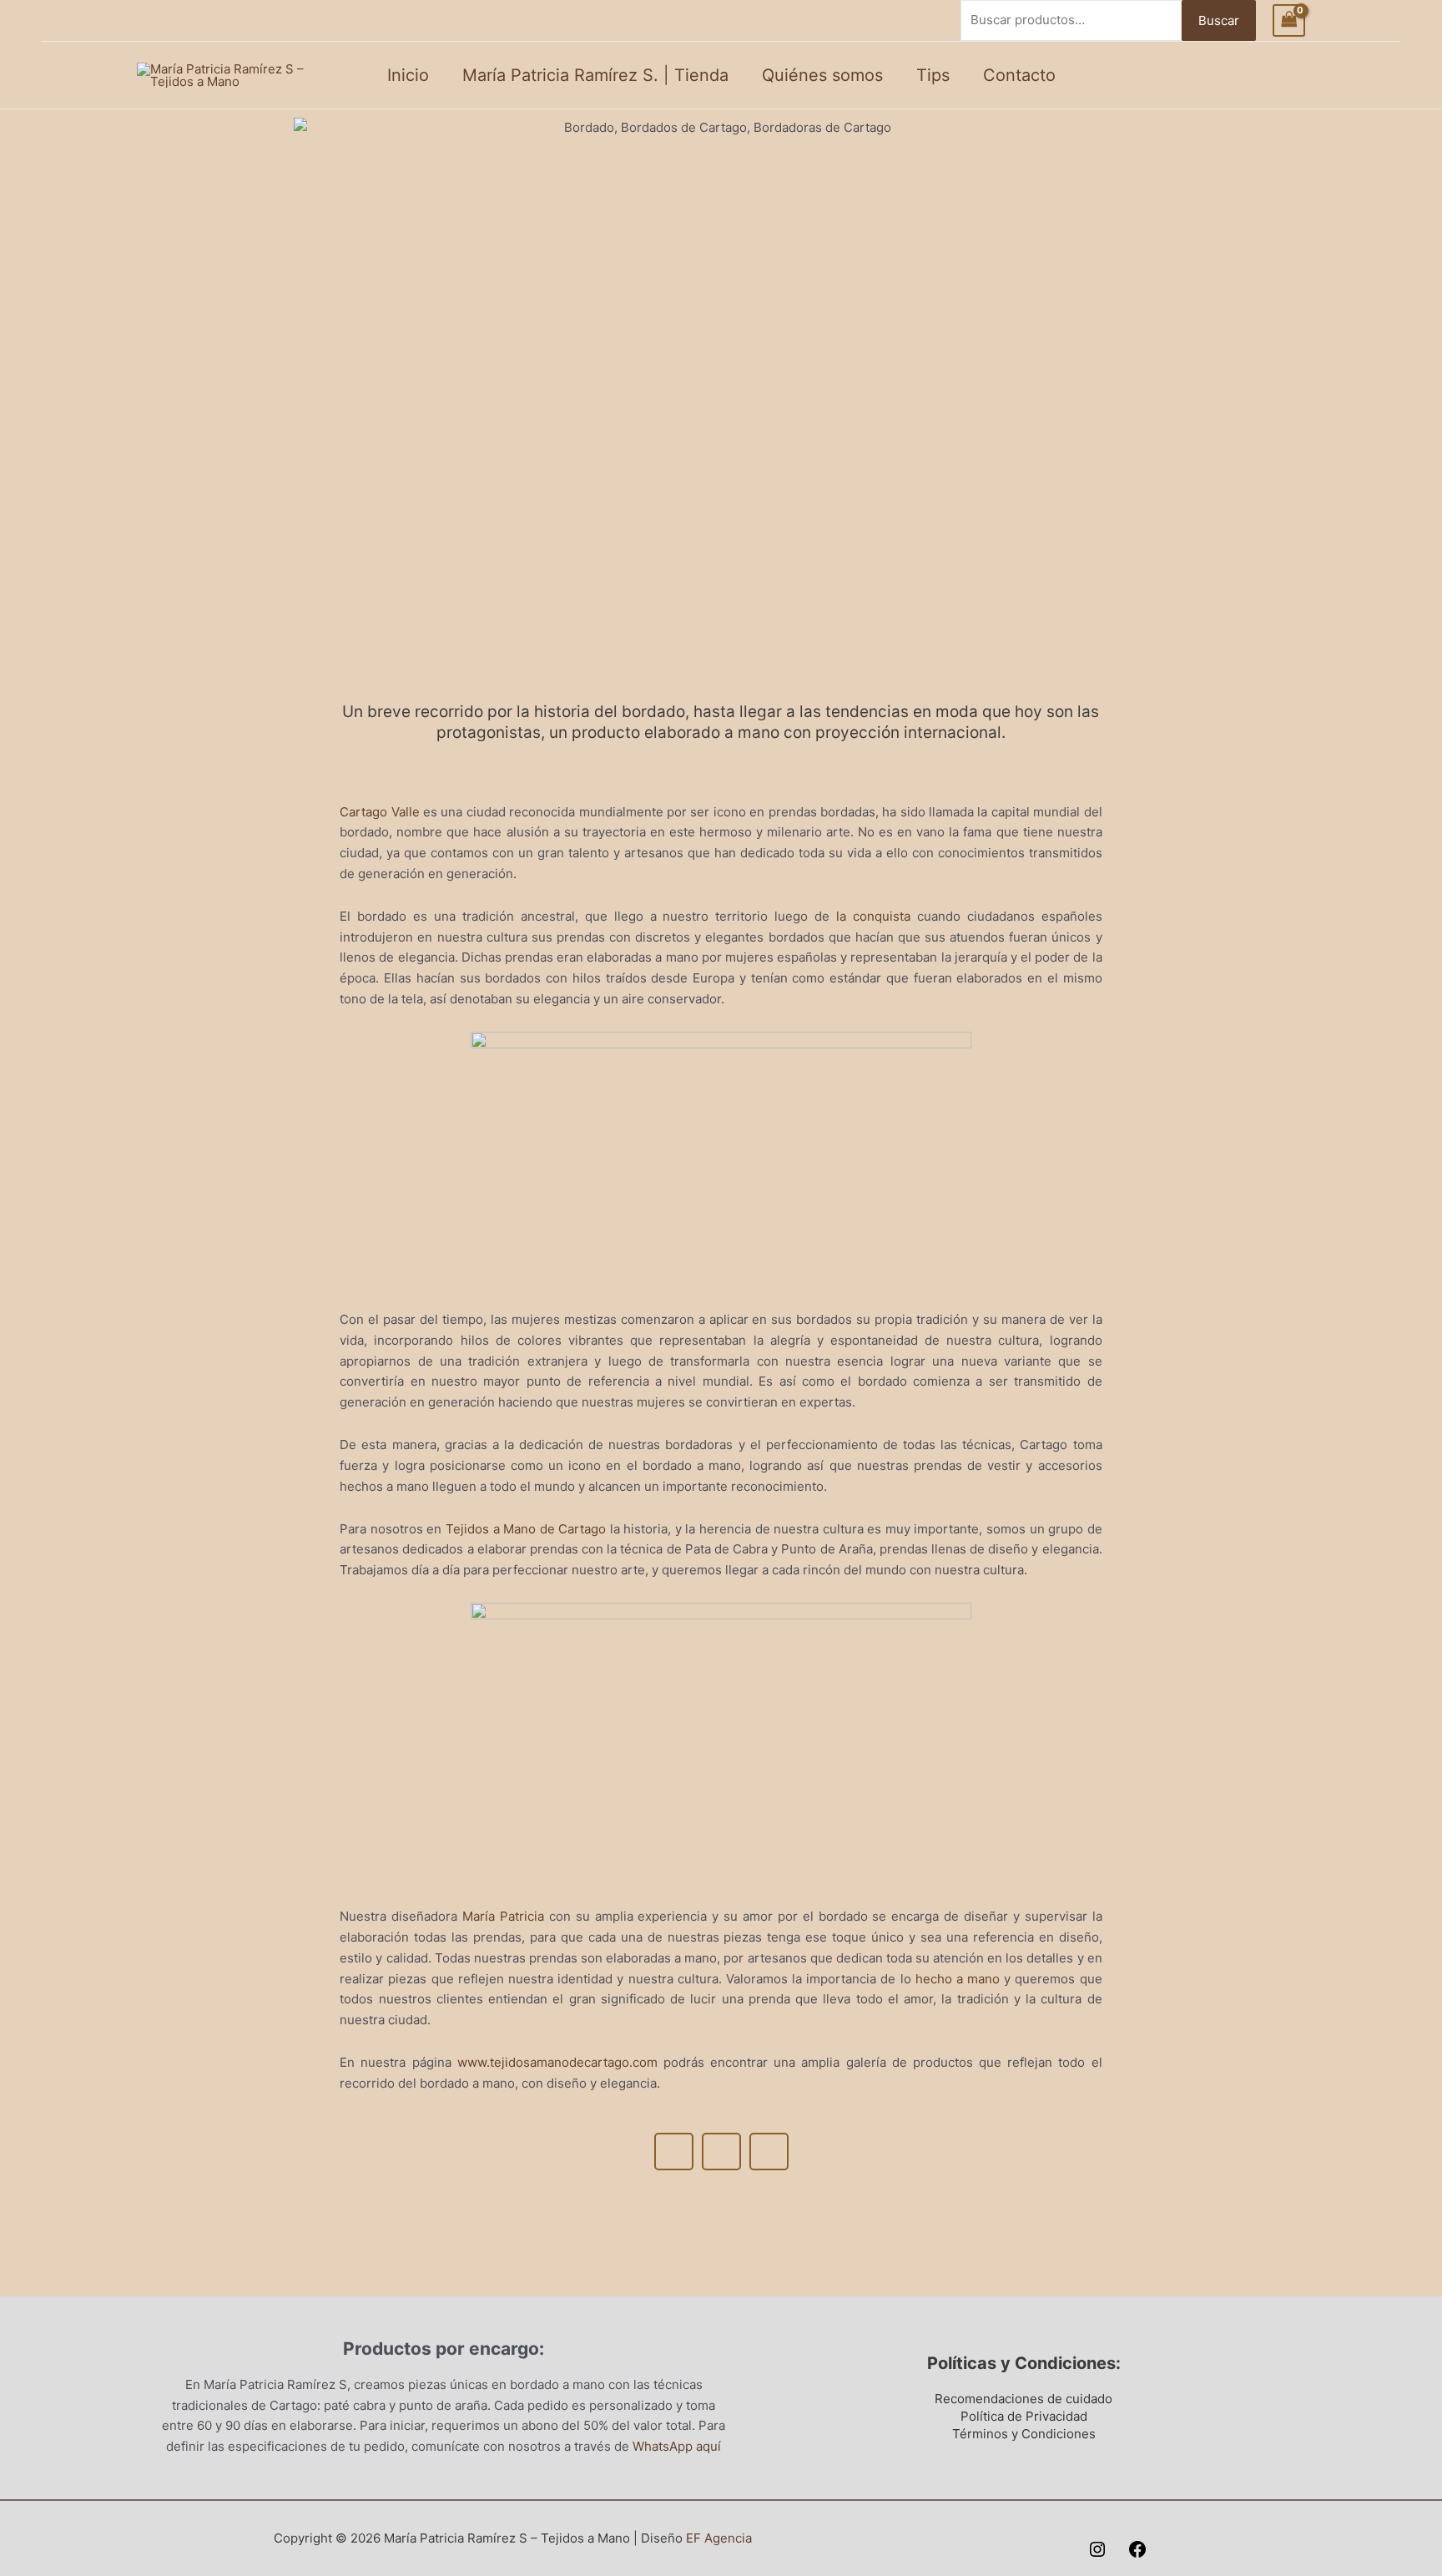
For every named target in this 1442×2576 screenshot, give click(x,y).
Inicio (408, 75)
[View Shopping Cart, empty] (1289, 20)
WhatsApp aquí (677, 2446)
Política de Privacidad (1024, 2416)
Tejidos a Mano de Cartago (526, 1529)
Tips (933, 75)
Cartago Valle (379, 812)
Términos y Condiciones (1024, 2434)
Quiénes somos (822, 75)
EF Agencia (719, 2538)
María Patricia (503, 1916)
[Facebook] (1137, 2549)
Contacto (1019, 75)
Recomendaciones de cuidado (1024, 2399)
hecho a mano (958, 1979)
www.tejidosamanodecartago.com (557, 2062)
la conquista (873, 916)
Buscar (1219, 20)
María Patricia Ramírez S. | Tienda (595, 75)
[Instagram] (1097, 2549)
